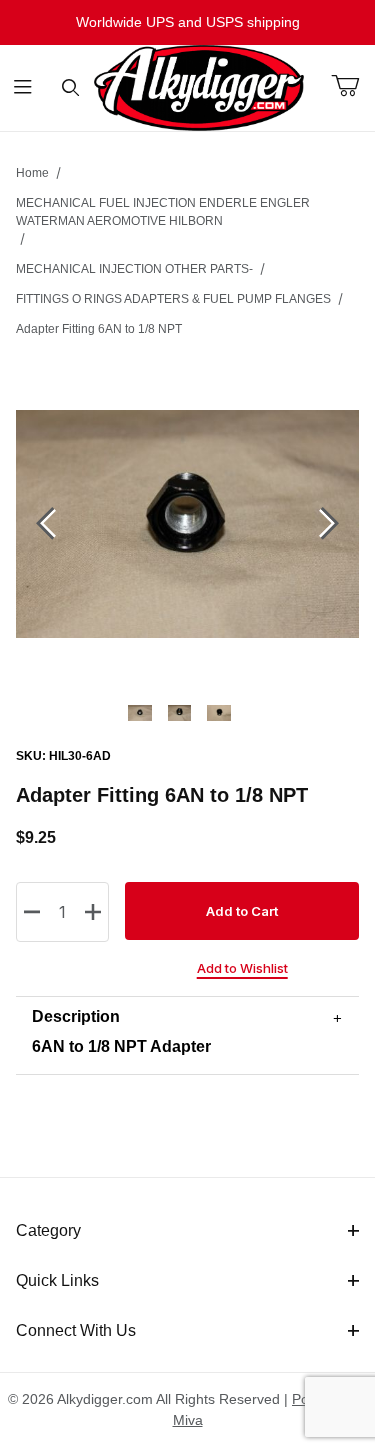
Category (48, 1230)
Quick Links (57, 1280)
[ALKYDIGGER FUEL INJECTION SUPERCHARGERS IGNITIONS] (199, 87)
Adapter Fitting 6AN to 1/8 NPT (99, 329)
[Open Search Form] (70, 88)
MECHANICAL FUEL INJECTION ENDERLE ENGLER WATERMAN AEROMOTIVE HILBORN (163, 212)
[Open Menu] (23, 88)
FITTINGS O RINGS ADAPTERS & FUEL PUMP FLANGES (173, 299)
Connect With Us (76, 1330)
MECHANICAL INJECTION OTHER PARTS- (134, 269)
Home (32, 173)
